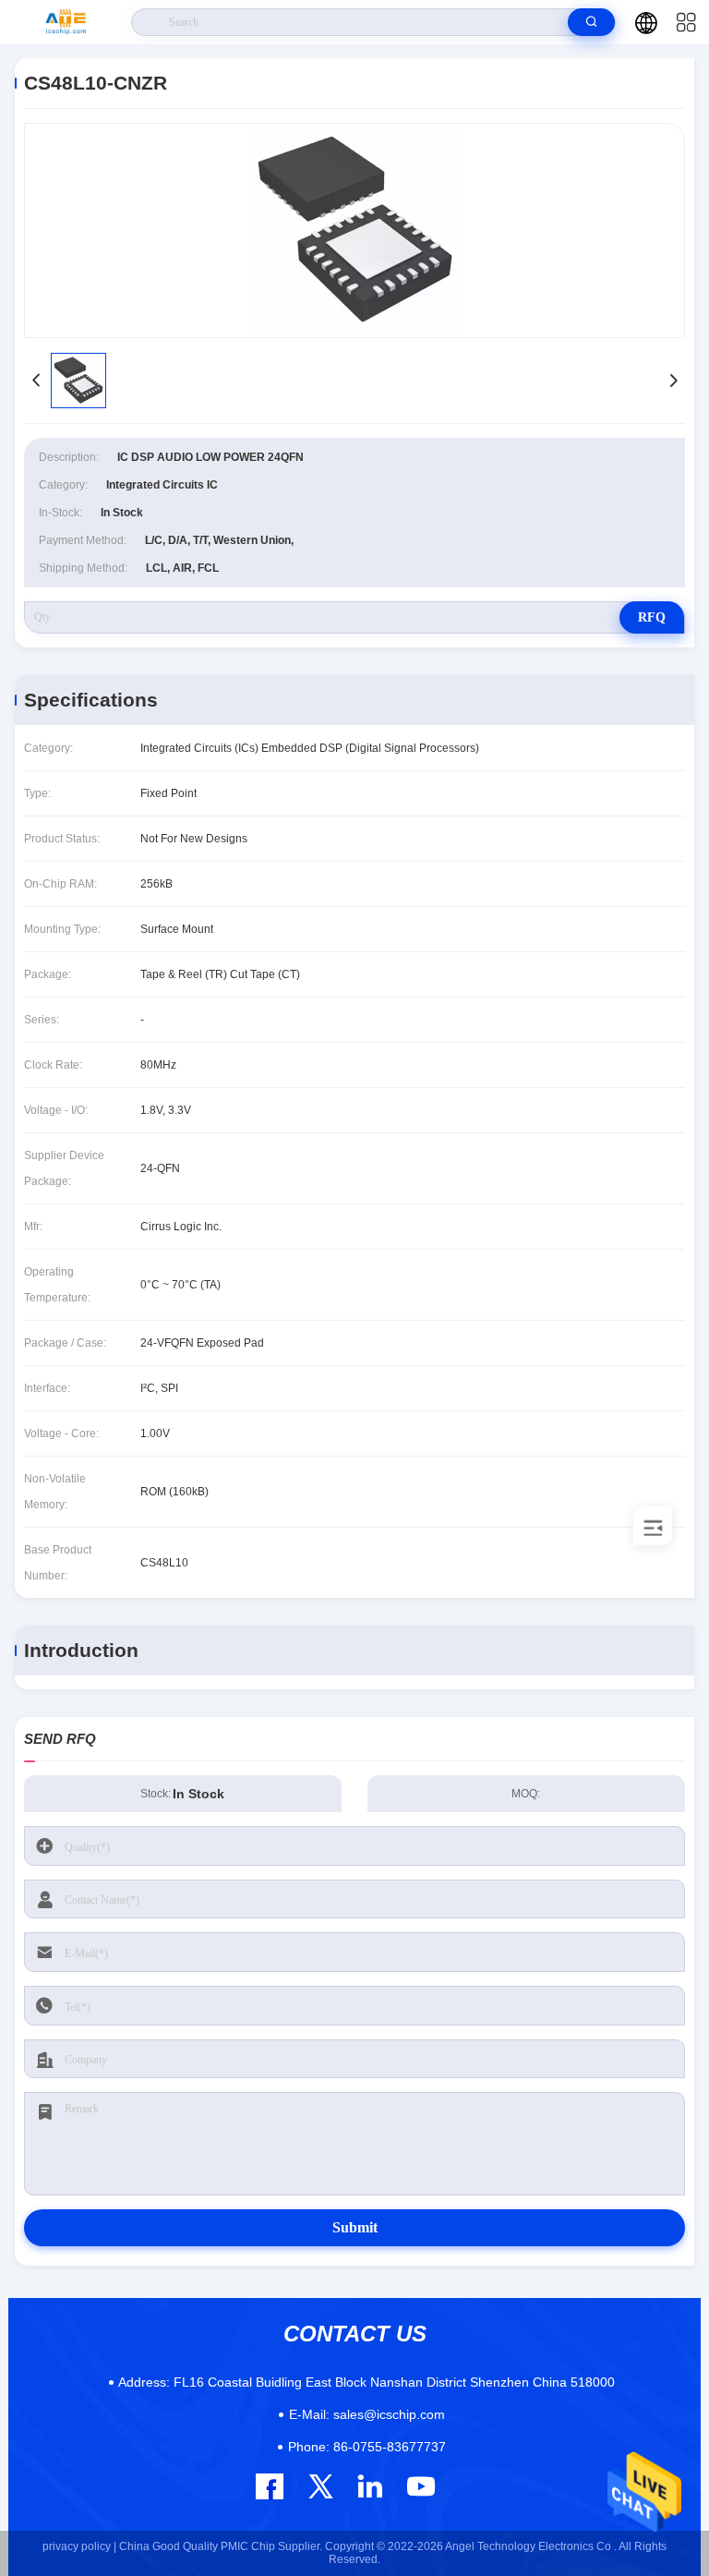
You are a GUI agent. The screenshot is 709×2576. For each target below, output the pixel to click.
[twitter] (321, 2486)
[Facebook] (270, 2486)
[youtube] (420, 2486)
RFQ (652, 617)
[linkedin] (370, 2486)
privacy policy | (79, 2546)
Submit (355, 2227)
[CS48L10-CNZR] (354, 230)
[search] (591, 22)
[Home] (66, 22)
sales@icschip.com (367, 2414)
